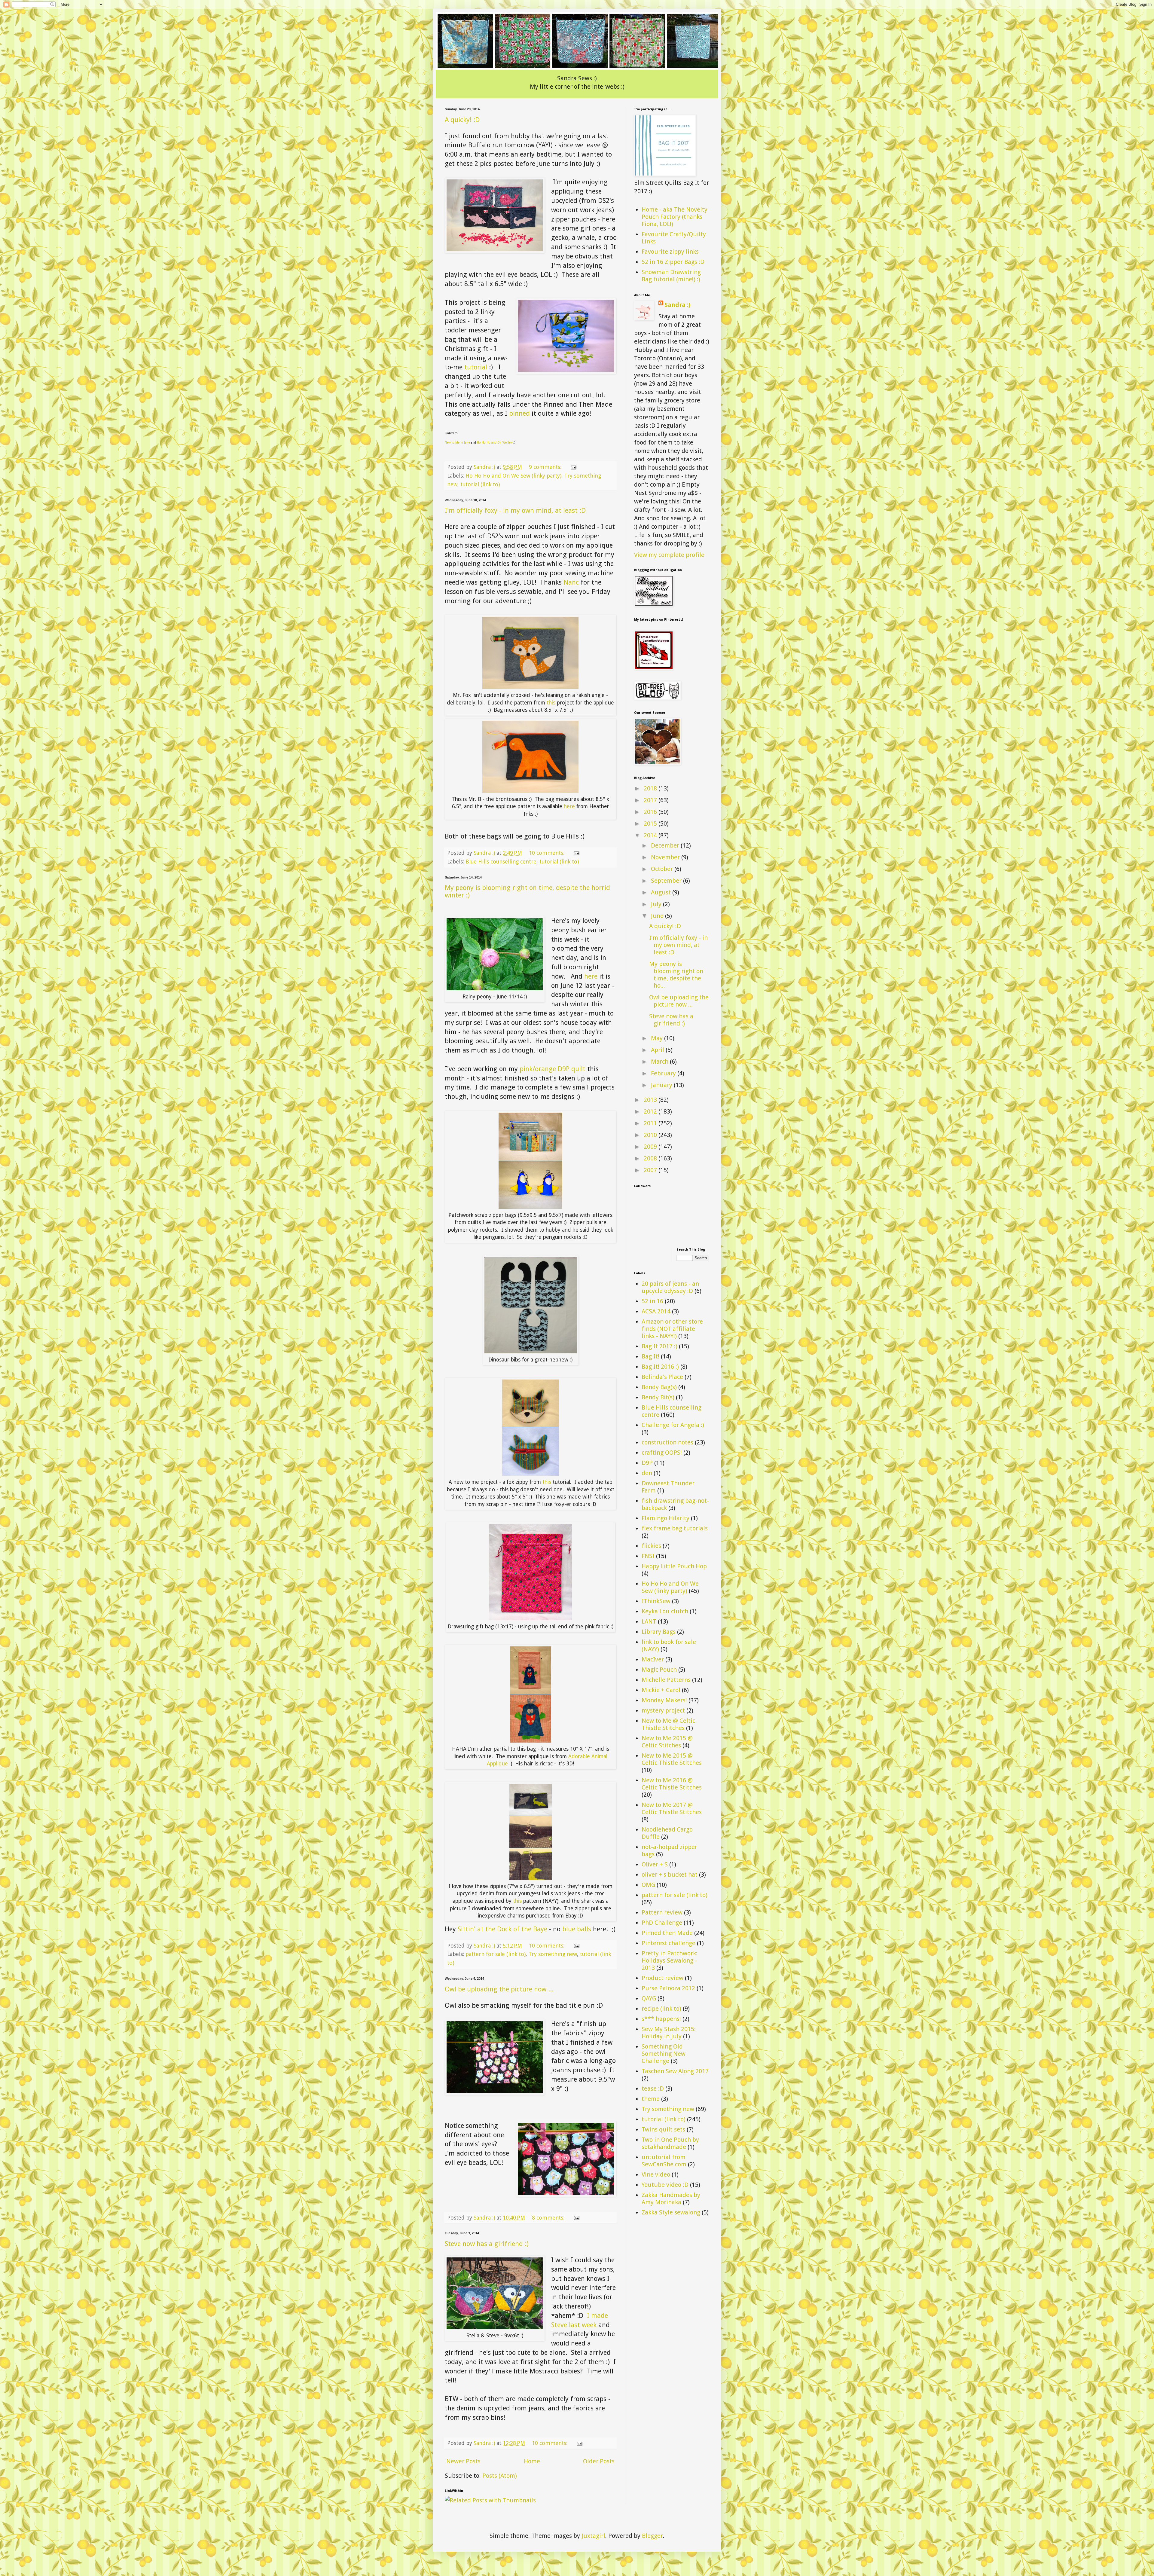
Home (532, 2461)
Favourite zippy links (670, 252)
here (570, 806)
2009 (651, 1147)
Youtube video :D (665, 2185)
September (667, 881)
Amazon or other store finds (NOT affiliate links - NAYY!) (672, 1329)
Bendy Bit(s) (658, 1397)
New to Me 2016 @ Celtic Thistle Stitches (672, 1784)
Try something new (553, 1954)
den (647, 1473)
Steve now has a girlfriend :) (487, 2244)
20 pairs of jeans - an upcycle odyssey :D (670, 1287)
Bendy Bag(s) (659, 1387)
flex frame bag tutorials (675, 1528)
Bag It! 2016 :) (660, 1367)
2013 (651, 1100)
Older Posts (599, 2461)
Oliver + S (655, 1864)
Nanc (572, 582)
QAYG (649, 1998)
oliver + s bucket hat (670, 1875)
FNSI (648, 1556)
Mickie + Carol (661, 1690)
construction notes (667, 1442)
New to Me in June (457, 443)
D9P (647, 1463)
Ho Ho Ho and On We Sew (495, 443)
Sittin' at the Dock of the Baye (502, 1929)
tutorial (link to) (480, 484)
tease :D (653, 2089)
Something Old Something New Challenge (664, 2054)
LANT (649, 1621)
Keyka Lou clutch (665, 1611)
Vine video (656, 2174)
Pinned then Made (667, 1933)
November (666, 857)
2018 (651, 788)
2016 (651, 812)
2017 (651, 800)
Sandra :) (678, 305)
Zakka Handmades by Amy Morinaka (671, 2199)
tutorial (476, 367)
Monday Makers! (664, 1700)
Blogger (652, 2536)
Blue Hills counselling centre (501, 862)
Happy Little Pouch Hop (674, 1566)
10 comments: (547, 853)
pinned (519, 413)
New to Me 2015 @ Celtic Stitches (667, 1742)
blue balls (577, 1929)
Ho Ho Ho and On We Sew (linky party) (513, 476)
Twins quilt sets (663, 2129)
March (660, 1062)
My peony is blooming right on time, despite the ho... (676, 975)
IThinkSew (656, 1601)
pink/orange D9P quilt (553, 1069)
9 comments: (546, 467)
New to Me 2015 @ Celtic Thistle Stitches (672, 1759)
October (663, 869)
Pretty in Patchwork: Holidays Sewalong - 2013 (670, 1960)
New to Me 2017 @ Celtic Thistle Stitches (672, 1808)
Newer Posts (463, 2461)
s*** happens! (661, 2019)
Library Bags (659, 1632)
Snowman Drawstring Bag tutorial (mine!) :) (671, 276)
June (658, 916)
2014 (651, 835)
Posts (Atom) (500, 2476)
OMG (648, 1885)
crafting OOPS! (662, 1453)
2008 (651, 1158)
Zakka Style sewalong (671, 2212)
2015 (651, 824)
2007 (651, 1170)
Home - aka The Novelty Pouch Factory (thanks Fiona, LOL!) (675, 217)
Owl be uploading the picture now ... (499, 1989)
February (664, 1073)
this (552, 703)
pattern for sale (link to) (496, 1954)
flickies (651, 1546)
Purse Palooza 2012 (668, 1988)
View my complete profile (669, 555)
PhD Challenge (662, 1923)
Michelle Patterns (666, 1680)
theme (651, 2099)
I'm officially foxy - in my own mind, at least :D (515, 510)
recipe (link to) (661, 2009)
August (662, 892)
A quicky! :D (462, 120)
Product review (662, 1978)
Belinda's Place (662, 1377)
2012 (651, 1111)
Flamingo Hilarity (666, 1518)
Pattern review (662, 1912)
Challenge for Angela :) (673, 1425)
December (666, 845)
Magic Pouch (659, 1670)
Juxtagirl (593, 2536)
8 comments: (549, 2218)
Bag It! (650, 1356)
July (657, 904)
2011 (651, 1123)
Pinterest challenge (669, 1943)
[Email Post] (573, 467)
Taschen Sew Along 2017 (675, 2071)
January (662, 1085)
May (658, 1038)
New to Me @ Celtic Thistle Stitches (668, 1724)
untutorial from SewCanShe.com (664, 2161)
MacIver (653, 1659)
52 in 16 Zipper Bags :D (673, 262)
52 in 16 (652, 1301)
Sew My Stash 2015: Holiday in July (669, 2033)
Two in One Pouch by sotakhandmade (670, 2143)
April (658, 1050)
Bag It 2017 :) (659, 1346)
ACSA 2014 (656, 1311)
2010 (651, 1135)
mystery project (663, 1710)
